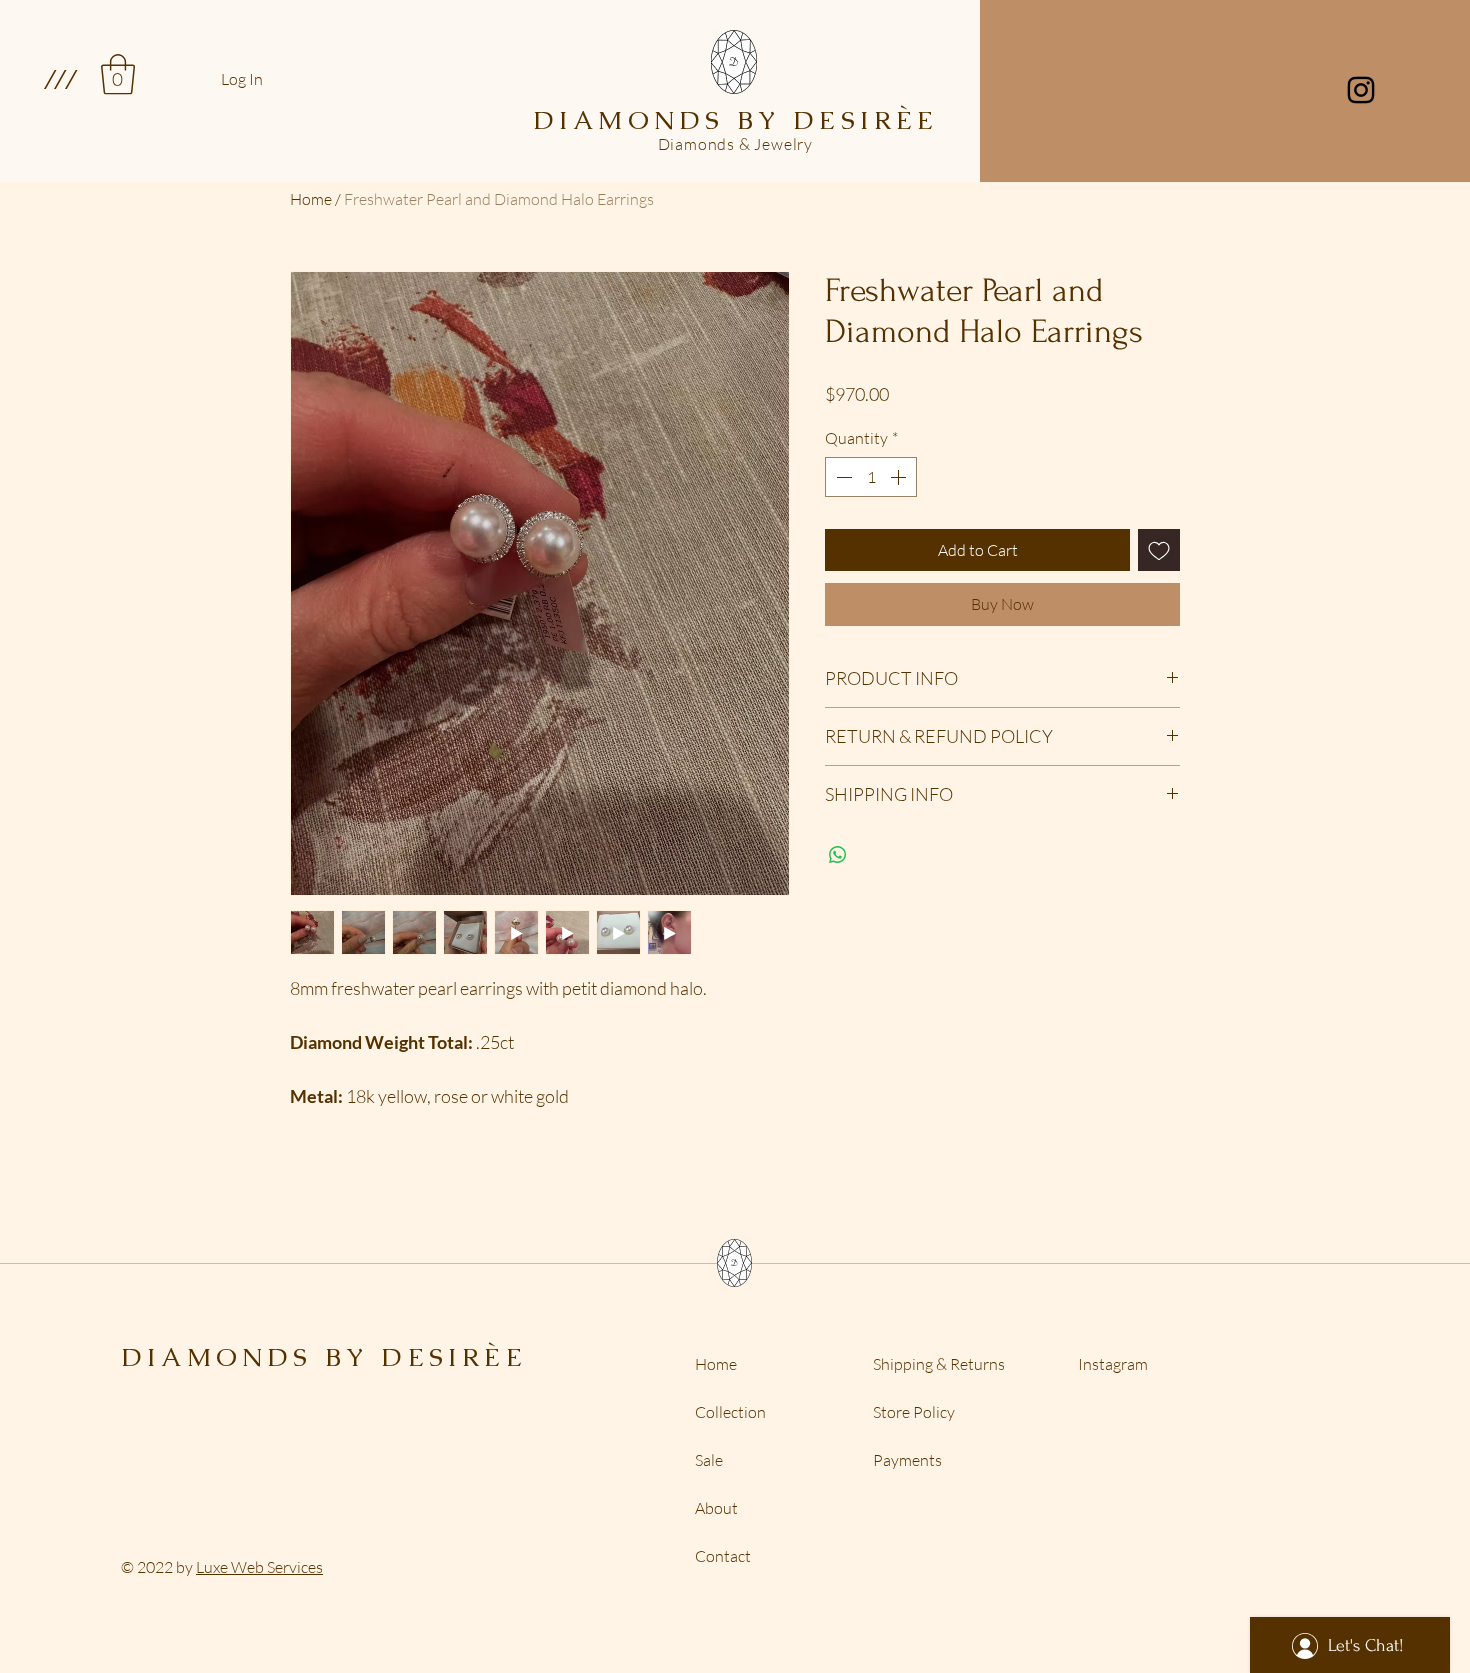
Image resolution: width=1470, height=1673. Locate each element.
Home (311, 199)
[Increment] (900, 477)
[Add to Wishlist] (1159, 550)
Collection (730, 1412)
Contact (723, 1556)
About (716, 1508)
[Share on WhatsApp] (838, 855)
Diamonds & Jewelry (735, 144)
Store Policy (914, 1412)
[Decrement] (842, 477)
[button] (59, 79)
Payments (907, 1460)
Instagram (1113, 1364)
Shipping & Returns (939, 1364)
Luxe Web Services (259, 1567)
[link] (118, 74)
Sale (709, 1460)
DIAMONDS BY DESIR (302, 1357)
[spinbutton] (871, 477)
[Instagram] (1361, 90)
